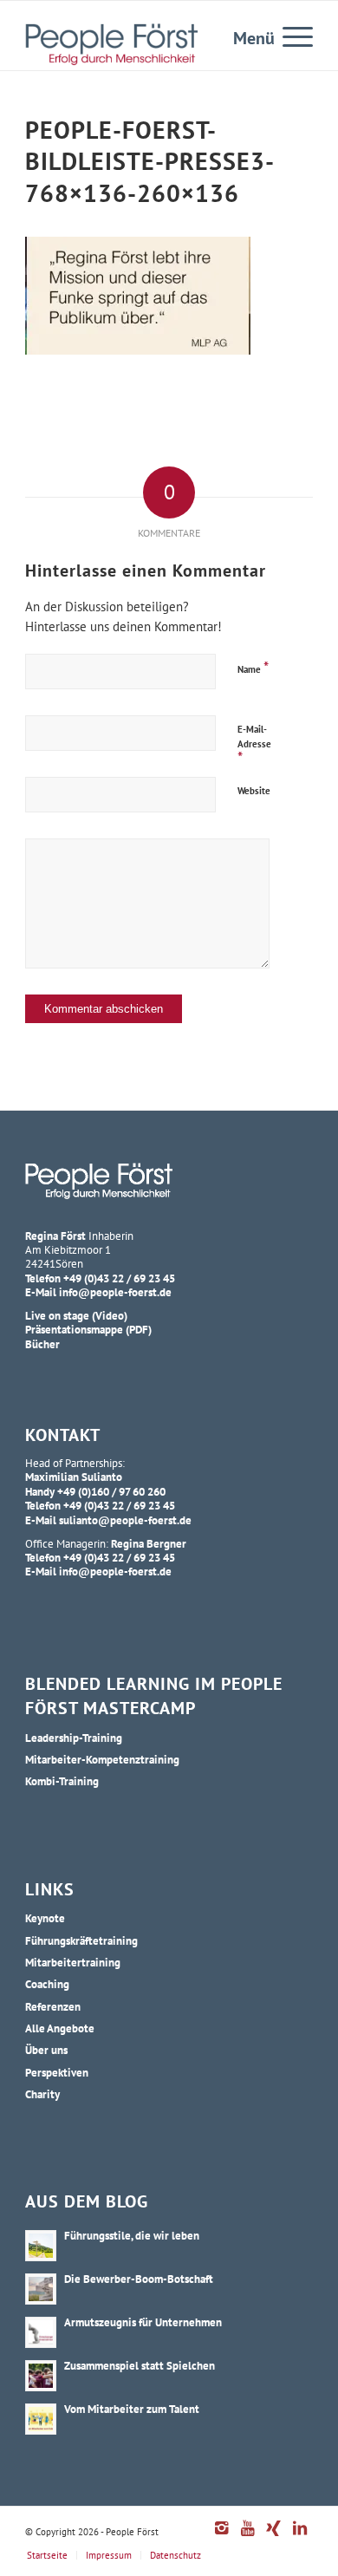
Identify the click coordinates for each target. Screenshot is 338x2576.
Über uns (46, 2050)
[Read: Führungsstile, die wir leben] (41, 2246)
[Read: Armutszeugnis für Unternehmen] (41, 2332)
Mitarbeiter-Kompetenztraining (102, 1759)
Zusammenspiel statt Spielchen (140, 2365)
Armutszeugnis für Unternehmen (143, 2322)
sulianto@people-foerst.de (125, 1520)
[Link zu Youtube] (248, 2537)
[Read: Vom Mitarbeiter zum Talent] (41, 2419)
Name (253, 667)
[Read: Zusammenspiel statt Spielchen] (41, 2376)
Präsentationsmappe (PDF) (88, 1329)
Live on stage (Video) (76, 1315)
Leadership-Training (74, 1738)
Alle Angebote (60, 2028)
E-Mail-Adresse (254, 745)
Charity (42, 2094)
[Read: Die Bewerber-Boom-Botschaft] (41, 2289)
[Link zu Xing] (274, 2537)
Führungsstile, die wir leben (132, 2235)
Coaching (47, 1984)
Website (254, 791)
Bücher (42, 1344)
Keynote (45, 1918)
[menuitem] (289, 36)
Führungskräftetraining (81, 1940)
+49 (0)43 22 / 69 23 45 (119, 1278)
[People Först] (111, 44)
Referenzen (53, 2006)
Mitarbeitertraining (73, 1962)
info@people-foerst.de (115, 1292)
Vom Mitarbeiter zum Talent (132, 2409)
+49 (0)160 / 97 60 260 (111, 1491)
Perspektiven (57, 2072)
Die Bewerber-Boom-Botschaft (139, 2279)
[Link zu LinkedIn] (300, 2537)
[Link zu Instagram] (222, 2537)
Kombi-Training (62, 1781)
